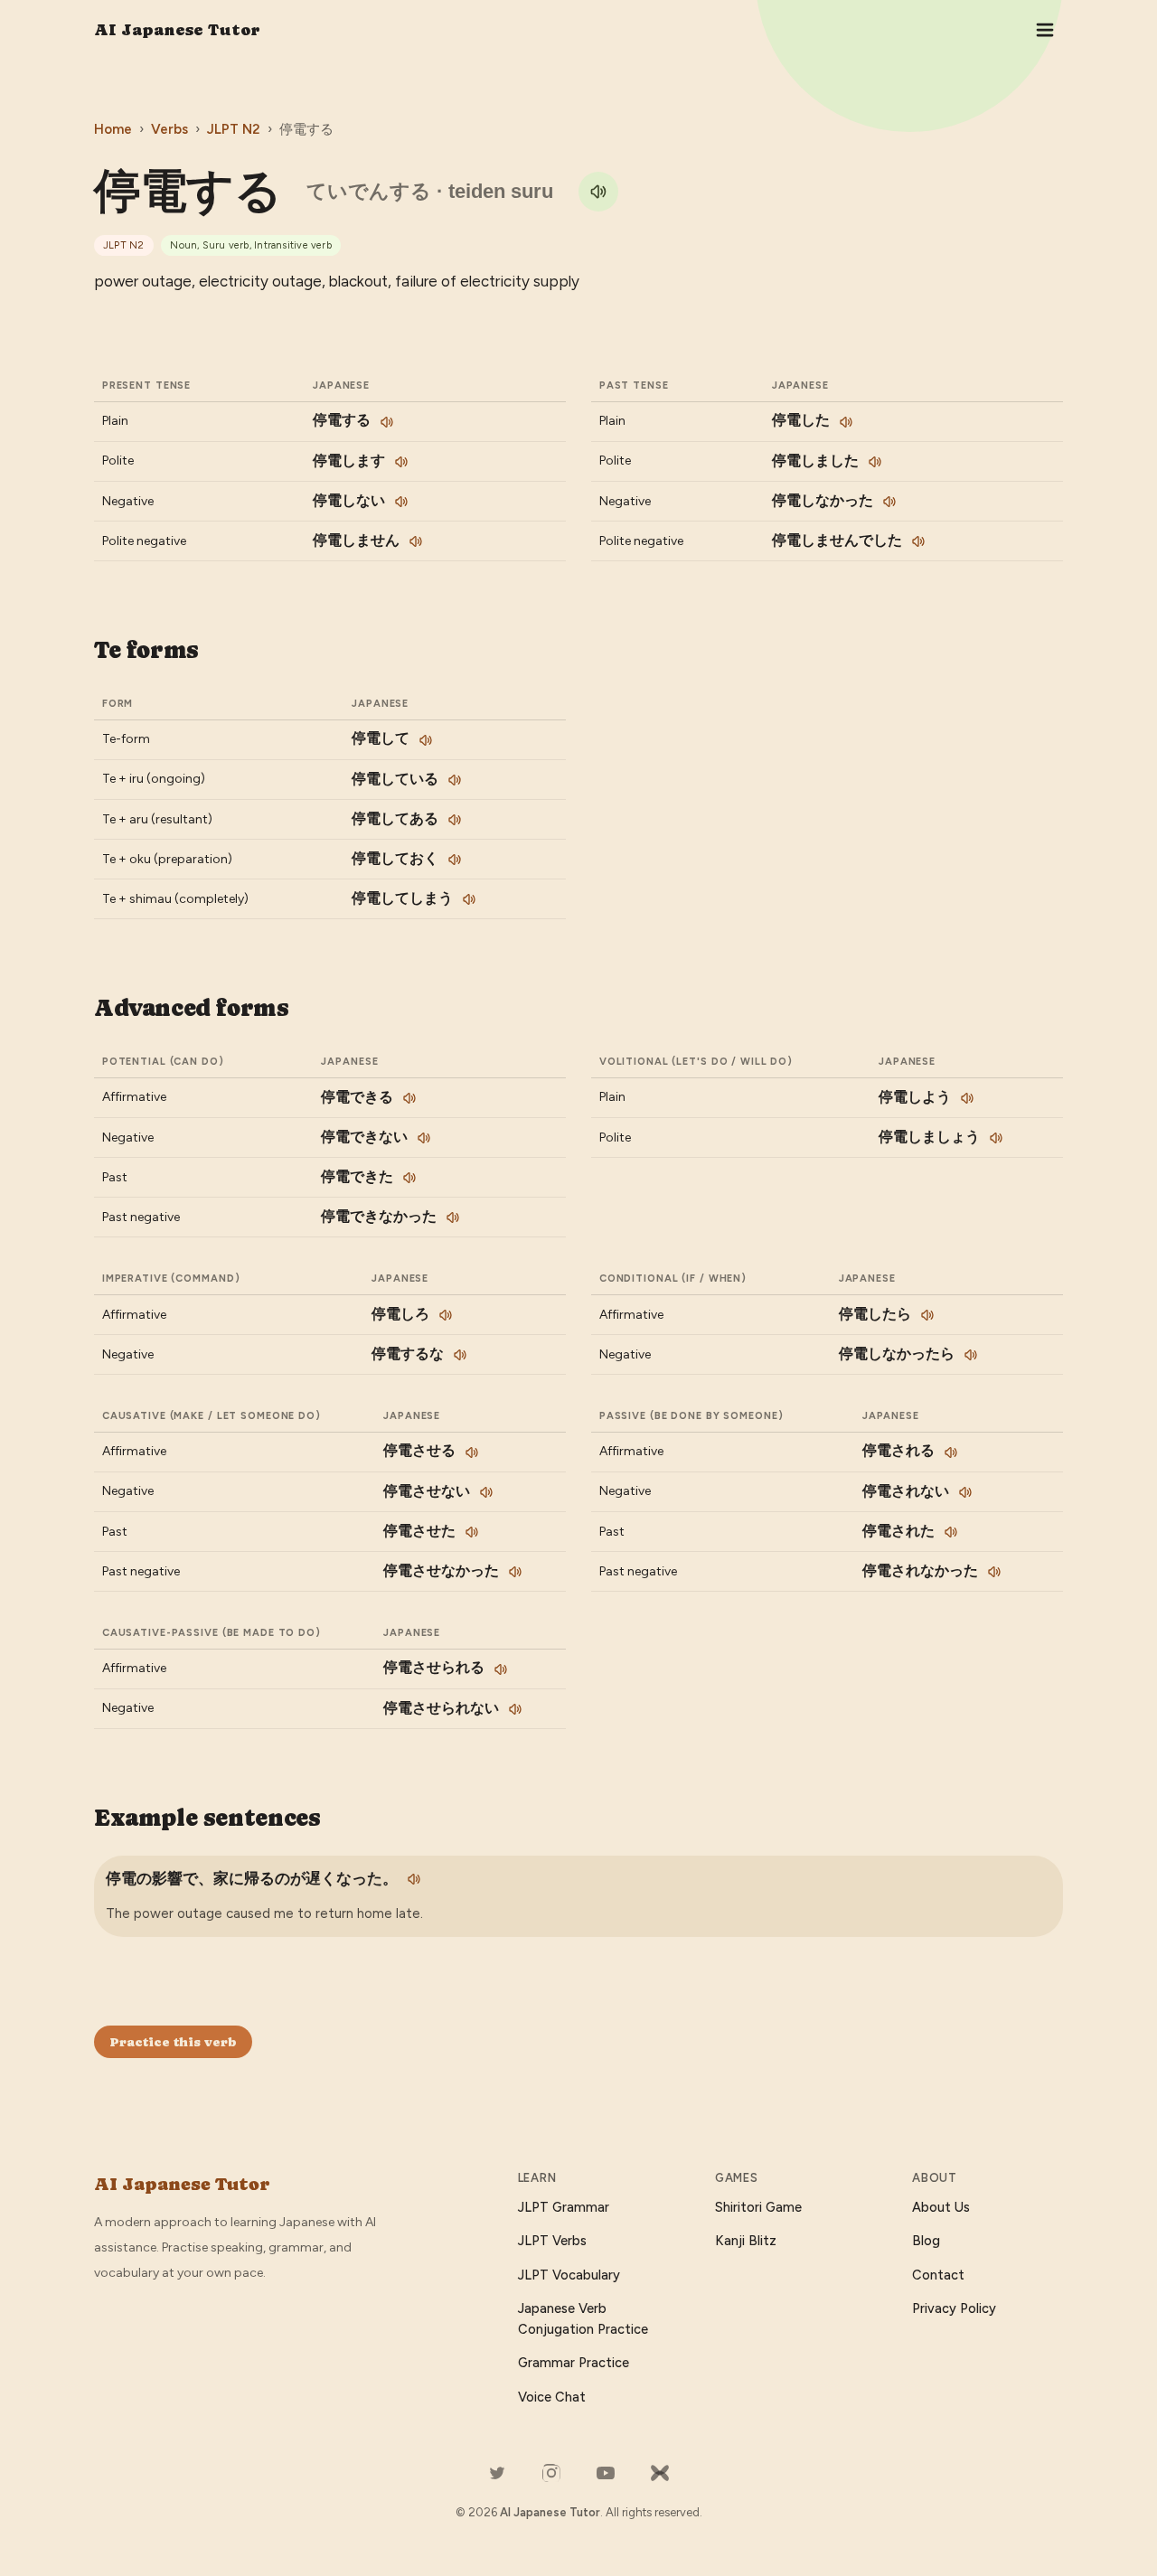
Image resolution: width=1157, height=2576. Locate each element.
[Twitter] (497, 2473)
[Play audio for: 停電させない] (486, 1492)
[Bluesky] (660, 2473)
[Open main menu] (1045, 30)
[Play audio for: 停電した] (846, 422)
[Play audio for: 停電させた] (472, 1532)
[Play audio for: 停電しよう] (967, 1098)
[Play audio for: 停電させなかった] (515, 1572)
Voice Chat (552, 2397)
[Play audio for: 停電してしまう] (469, 899)
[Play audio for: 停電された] (951, 1532)
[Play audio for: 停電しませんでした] (918, 541)
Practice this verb (173, 2042)
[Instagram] (551, 2473)
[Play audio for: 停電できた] (409, 1178)
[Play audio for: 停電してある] (455, 820)
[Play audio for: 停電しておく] (455, 860)
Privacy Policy (954, 2308)
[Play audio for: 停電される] (951, 1453)
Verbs (169, 129)
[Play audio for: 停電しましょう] (996, 1138)
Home (113, 129)
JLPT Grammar (564, 2207)
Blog (926, 2241)
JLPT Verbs (552, 2241)
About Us (941, 2207)
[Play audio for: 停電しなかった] (889, 502)
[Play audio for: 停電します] (401, 462)
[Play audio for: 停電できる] (409, 1098)
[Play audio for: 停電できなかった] (453, 1217)
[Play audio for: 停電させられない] (515, 1709)
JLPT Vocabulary (569, 2275)
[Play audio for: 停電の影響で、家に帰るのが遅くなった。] (414, 1879)
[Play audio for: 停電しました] (875, 462)
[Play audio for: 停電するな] (460, 1355)
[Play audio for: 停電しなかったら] (971, 1355)
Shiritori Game (758, 2207)
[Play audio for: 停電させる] (472, 1453)
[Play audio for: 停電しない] (401, 502)
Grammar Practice (574, 2363)
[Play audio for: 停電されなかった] (994, 1572)
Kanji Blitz (746, 2241)
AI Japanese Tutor (177, 29)
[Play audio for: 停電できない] (424, 1138)
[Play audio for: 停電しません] (416, 541)
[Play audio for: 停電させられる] (501, 1669)
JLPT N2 (234, 129)
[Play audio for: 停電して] (426, 740)
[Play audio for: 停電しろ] (446, 1315)
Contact (938, 2275)
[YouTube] (606, 2473)
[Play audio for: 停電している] (455, 780)
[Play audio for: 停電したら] (927, 1315)
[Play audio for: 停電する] (598, 192)
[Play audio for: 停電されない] (965, 1492)
